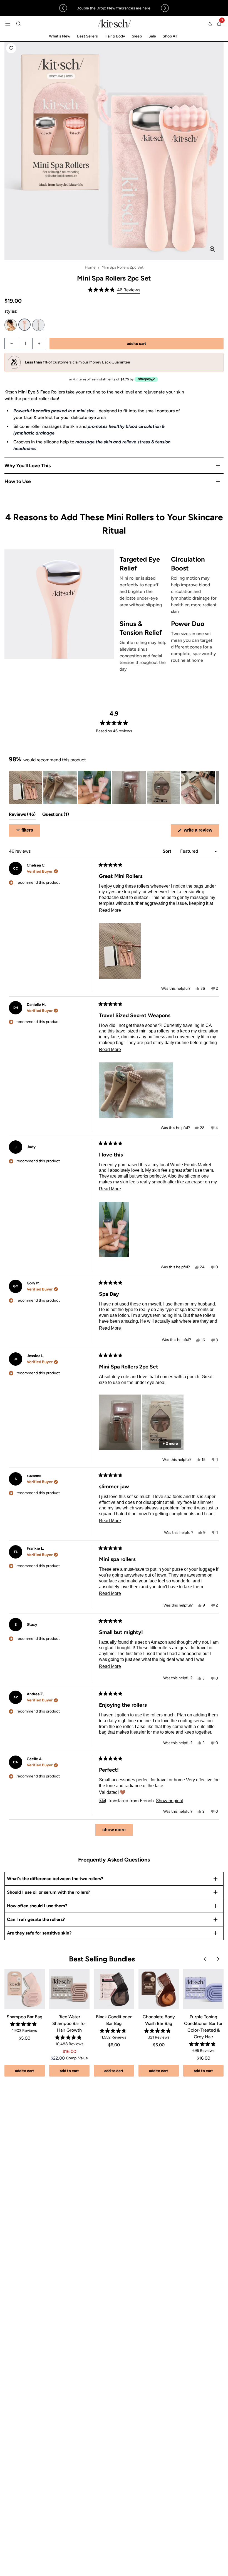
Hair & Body (115, 36)
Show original (169, 1801)
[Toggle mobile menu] (8, 24)
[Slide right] (165, 8)
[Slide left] (63, 8)
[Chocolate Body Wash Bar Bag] (159, 1989)
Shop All (170, 36)
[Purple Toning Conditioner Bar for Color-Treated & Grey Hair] (203, 1989)
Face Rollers (53, 392)
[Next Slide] (215, 787)
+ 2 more (170, 1444)
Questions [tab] (56, 816)
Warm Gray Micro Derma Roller (38, 325)
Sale (152, 36)
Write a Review (201, 832)
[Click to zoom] (212, 249)
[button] (11, 48)
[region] (114, 8)
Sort (168, 851)
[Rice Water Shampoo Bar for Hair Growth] (69, 1989)
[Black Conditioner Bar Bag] (114, 1989)
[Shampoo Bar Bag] (25, 1989)
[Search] (18, 24)
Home (90, 267)
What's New (60, 36)
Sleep (137, 36)
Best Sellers (87, 36)
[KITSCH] (115, 23)
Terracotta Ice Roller (11, 325)
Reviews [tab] (22, 816)
